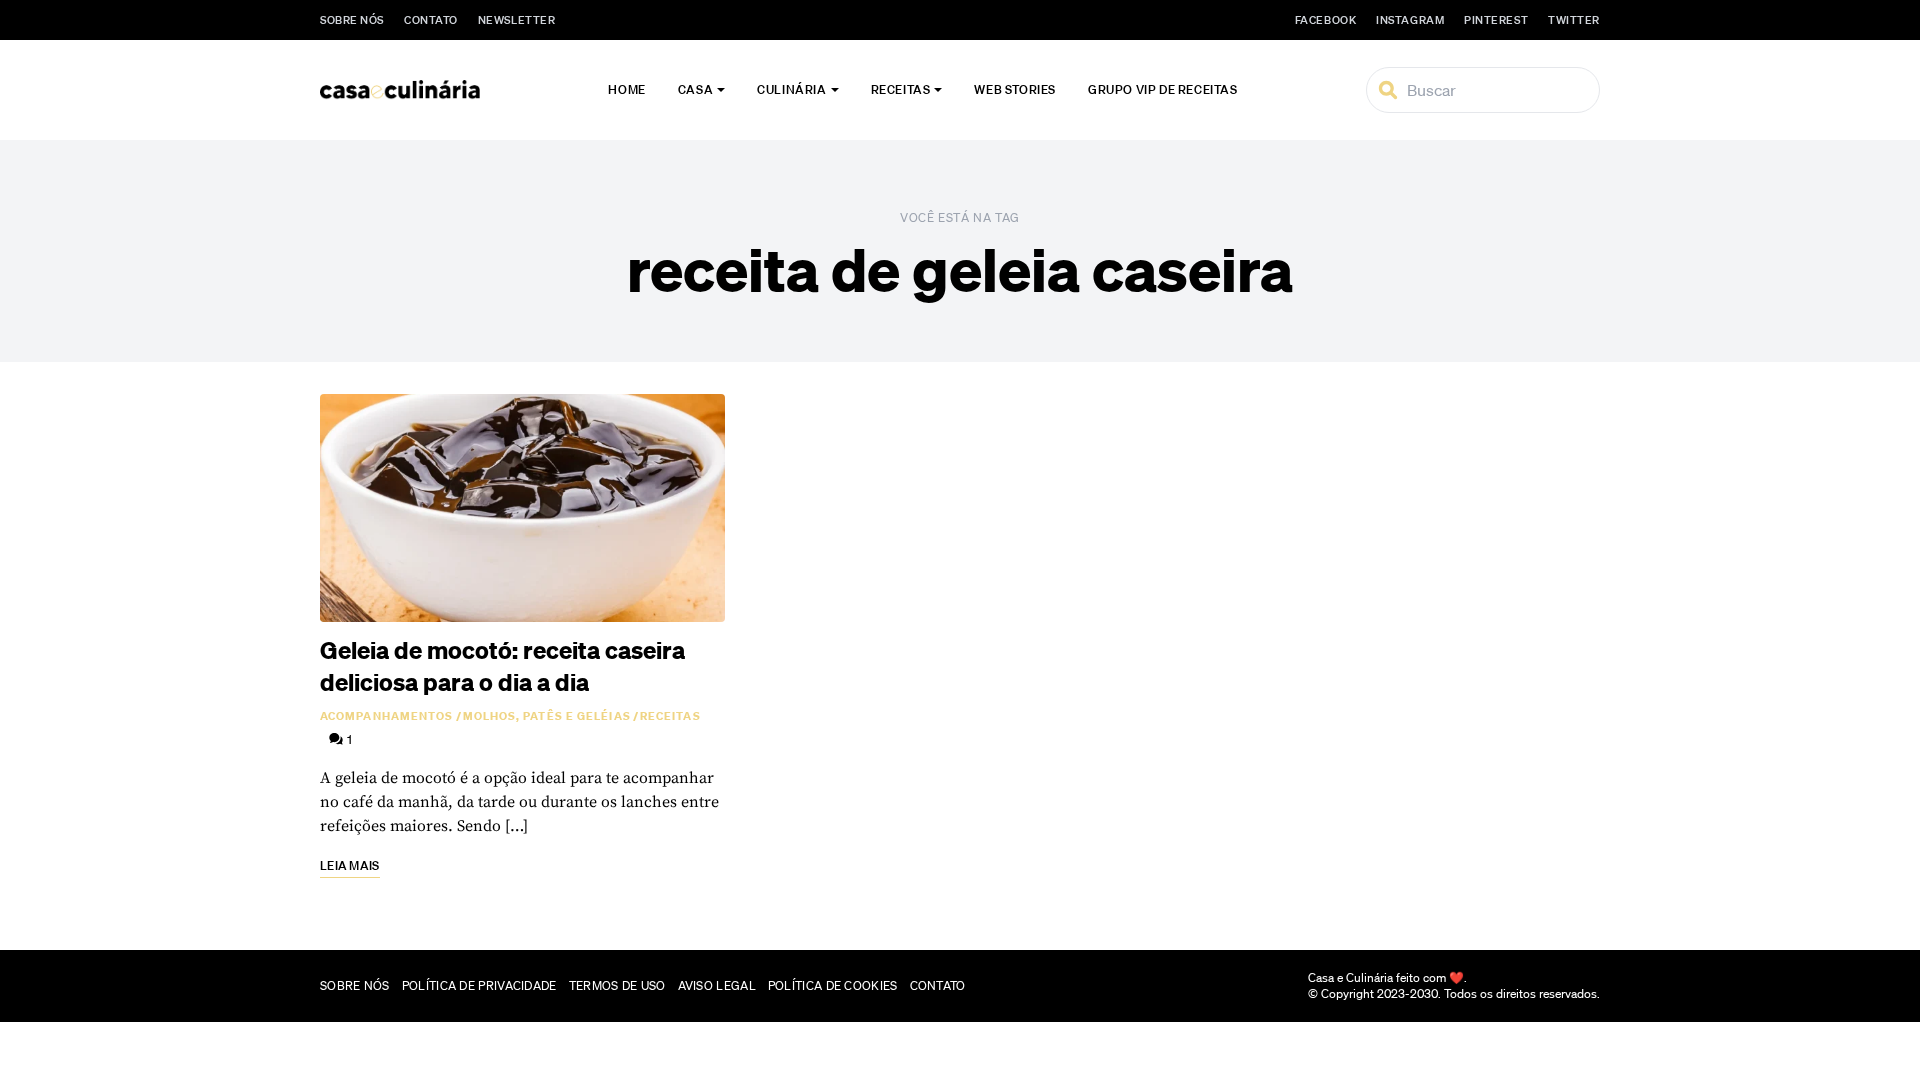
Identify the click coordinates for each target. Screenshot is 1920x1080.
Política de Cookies (833, 985)
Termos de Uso (617, 985)
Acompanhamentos (387, 716)
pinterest (1496, 20)
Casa (695, 89)
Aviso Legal (717, 985)
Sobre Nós (352, 20)
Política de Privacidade (479, 985)
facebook (1325, 20)
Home (626, 89)
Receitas (901, 89)
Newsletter (517, 20)
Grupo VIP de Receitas (1163, 89)
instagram (1410, 20)
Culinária (791, 89)
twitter (1574, 20)
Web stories (1015, 89)
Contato (431, 20)
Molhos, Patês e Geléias (547, 716)
